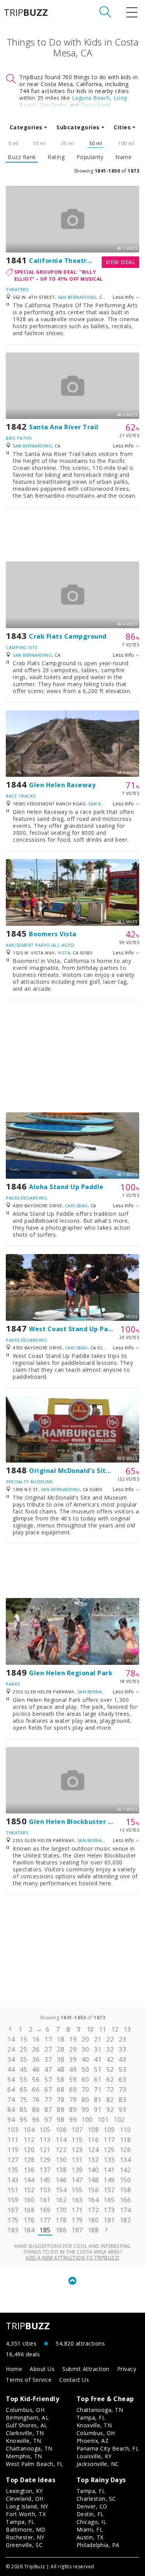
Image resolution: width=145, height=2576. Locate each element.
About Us (42, 2369)
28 (61, 2049)
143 (13, 2180)
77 (48, 2100)
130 (61, 2160)
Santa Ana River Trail (64, 427)
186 (61, 2230)
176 (29, 2220)
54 (11, 2079)
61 (98, 2079)
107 (77, 2130)
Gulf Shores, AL (27, 2425)
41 (98, 2059)
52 (110, 2069)
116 (93, 2140)
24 (11, 2049)
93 (122, 2110)
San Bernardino (77, 297)
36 (36, 2059)
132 (93, 2160)
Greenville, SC (24, 2545)
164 (93, 2200)
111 (13, 2140)
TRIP (26, 12)
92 (110, 2110)
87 (48, 2110)
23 (122, 2039)
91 (98, 2110)
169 (45, 2210)
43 (122, 2059)
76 (36, 2100)
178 (61, 2220)
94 (11, 2120)
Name (123, 157)
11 (103, 2029)
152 (29, 2190)
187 (77, 2230)
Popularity (90, 157)
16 (36, 2039)
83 (122, 2100)
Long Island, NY (27, 2506)
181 (109, 2220)
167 (13, 2210)
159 (13, 2200)
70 (85, 2090)
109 (109, 2130)
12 (115, 2029)
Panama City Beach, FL (108, 2448)
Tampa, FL (91, 2418)
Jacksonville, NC (98, 2464)
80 (85, 2100)
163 (77, 2200)
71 (98, 2090)
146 (61, 2180)
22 (110, 2039)
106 (61, 2130)
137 (45, 2170)
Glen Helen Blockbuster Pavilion (82, 1822)
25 (23, 2049)
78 (61, 2100)
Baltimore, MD (26, 2529)
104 (29, 2130)
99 (73, 2120)
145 (45, 2180)
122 (61, 2150)
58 (61, 2079)
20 (85, 2039)
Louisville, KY (94, 2456)
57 (48, 2079)
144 (29, 2180)
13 (127, 2029)
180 (93, 2220)
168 (29, 2210)
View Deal (121, 262)
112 (29, 2140)
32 (110, 2049)
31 (98, 2049)
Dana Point (96, 105)
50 (85, 2069)
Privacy (127, 2369)
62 (110, 2079)
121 (45, 2150)
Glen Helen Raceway (62, 785)
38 (61, 2059)
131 (77, 2160)
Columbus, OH (25, 2410)
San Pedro (54, 105)
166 (125, 2200)
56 (36, 2079)
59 (73, 2079)
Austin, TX (90, 2537)
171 (77, 2210)
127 (13, 2160)
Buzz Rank (22, 157)
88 (61, 2110)
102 (119, 2120)
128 (29, 2160)
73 (122, 2090)
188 (93, 2230)
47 (48, 2069)
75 (23, 2100)
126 (125, 2150)
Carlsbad (76, 1206)
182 (125, 2220)
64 (11, 2090)
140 (93, 2170)
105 (45, 2130)
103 (13, 2130)
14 (11, 2039)
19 (73, 2039)
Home (14, 2369)
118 (125, 2140)
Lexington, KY (24, 2491)
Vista (64, 953)
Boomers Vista (53, 934)
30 (85, 2049)
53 (122, 2069)
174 (125, 2210)
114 (61, 2140)
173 (109, 2210)
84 (11, 2110)
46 (36, 2069)
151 (13, 2190)
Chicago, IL (92, 2522)
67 (48, 2090)
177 (45, 2220)
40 (85, 2059)
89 (73, 2110)
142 (125, 2170)
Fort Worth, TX (26, 2514)
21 (98, 2039)
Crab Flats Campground (68, 636)
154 (61, 2190)
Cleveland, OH (25, 2499)
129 (45, 2160)
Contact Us (74, 2380)
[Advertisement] (72, 534)
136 (29, 2170)
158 (125, 2190)
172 (93, 2210)
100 (87, 2120)
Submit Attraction (86, 2369)
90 (85, 2110)
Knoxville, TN (24, 2441)
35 (23, 2059)
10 (90, 2029)
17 (48, 2039)
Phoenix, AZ (93, 2441)
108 (93, 2130)
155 (77, 2190)
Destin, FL (90, 2514)
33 (122, 2049)
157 (109, 2190)
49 (73, 2069)
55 (23, 2079)
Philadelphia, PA (98, 2545)
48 (61, 2069)
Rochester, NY (25, 2537)
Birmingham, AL (27, 2418)
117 (109, 2140)
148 (93, 2180)
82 (110, 2100)
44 (11, 2069)
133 (109, 2160)
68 (61, 2090)
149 (109, 2180)
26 (36, 2049)
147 (77, 2180)
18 (61, 2039)
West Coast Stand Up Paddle (76, 1329)
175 (13, 2220)
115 (77, 2140)
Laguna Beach (91, 98)
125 (109, 2150)
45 (23, 2069)
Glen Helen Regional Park (71, 1673)
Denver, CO (92, 2506)
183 (13, 2230)
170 (61, 2210)
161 (45, 2200)
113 (45, 2140)
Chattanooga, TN (29, 2448)
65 (23, 2090)
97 (48, 2120)
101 (103, 2120)
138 (61, 2170)
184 (29, 2230)
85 (23, 2110)
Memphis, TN (24, 2456)
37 (48, 2059)
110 (125, 2130)
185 (45, 2230)
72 (110, 2090)
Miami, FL (90, 2529)
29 (73, 2049)
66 (36, 2090)
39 (73, 2059)
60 (85, 2079)
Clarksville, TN (25, 2433)
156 (93, 2190)
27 (48, 2049)
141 (109, 2170)
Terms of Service (29, 2380)
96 (36, 2120)
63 (122, 2079)
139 (77, 2170)
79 (73, 2100)
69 (73, 2090)
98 (61, 2120)
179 (77, 2220)
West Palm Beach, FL (35, 2464)
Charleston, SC (96, 2499)
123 (77, 2150)
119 (13, 2150)
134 (125, 2160)
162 (61, 2200)
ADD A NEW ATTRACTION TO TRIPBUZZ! (72, 2258)
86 (36, 2110)
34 (11, 2059)
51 (98, 2069)
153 (45, 2190)
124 (93, 2150)
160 (29, 2200)
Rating (56, 157)
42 (110, 2059)
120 (29, 2150)
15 (23, 2039)
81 (98, 2100)
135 (13, 2170)
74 (11, 2100)
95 (23, 2120)
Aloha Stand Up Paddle (66, 1187)
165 (109, 2200)
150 (125, 2180)
